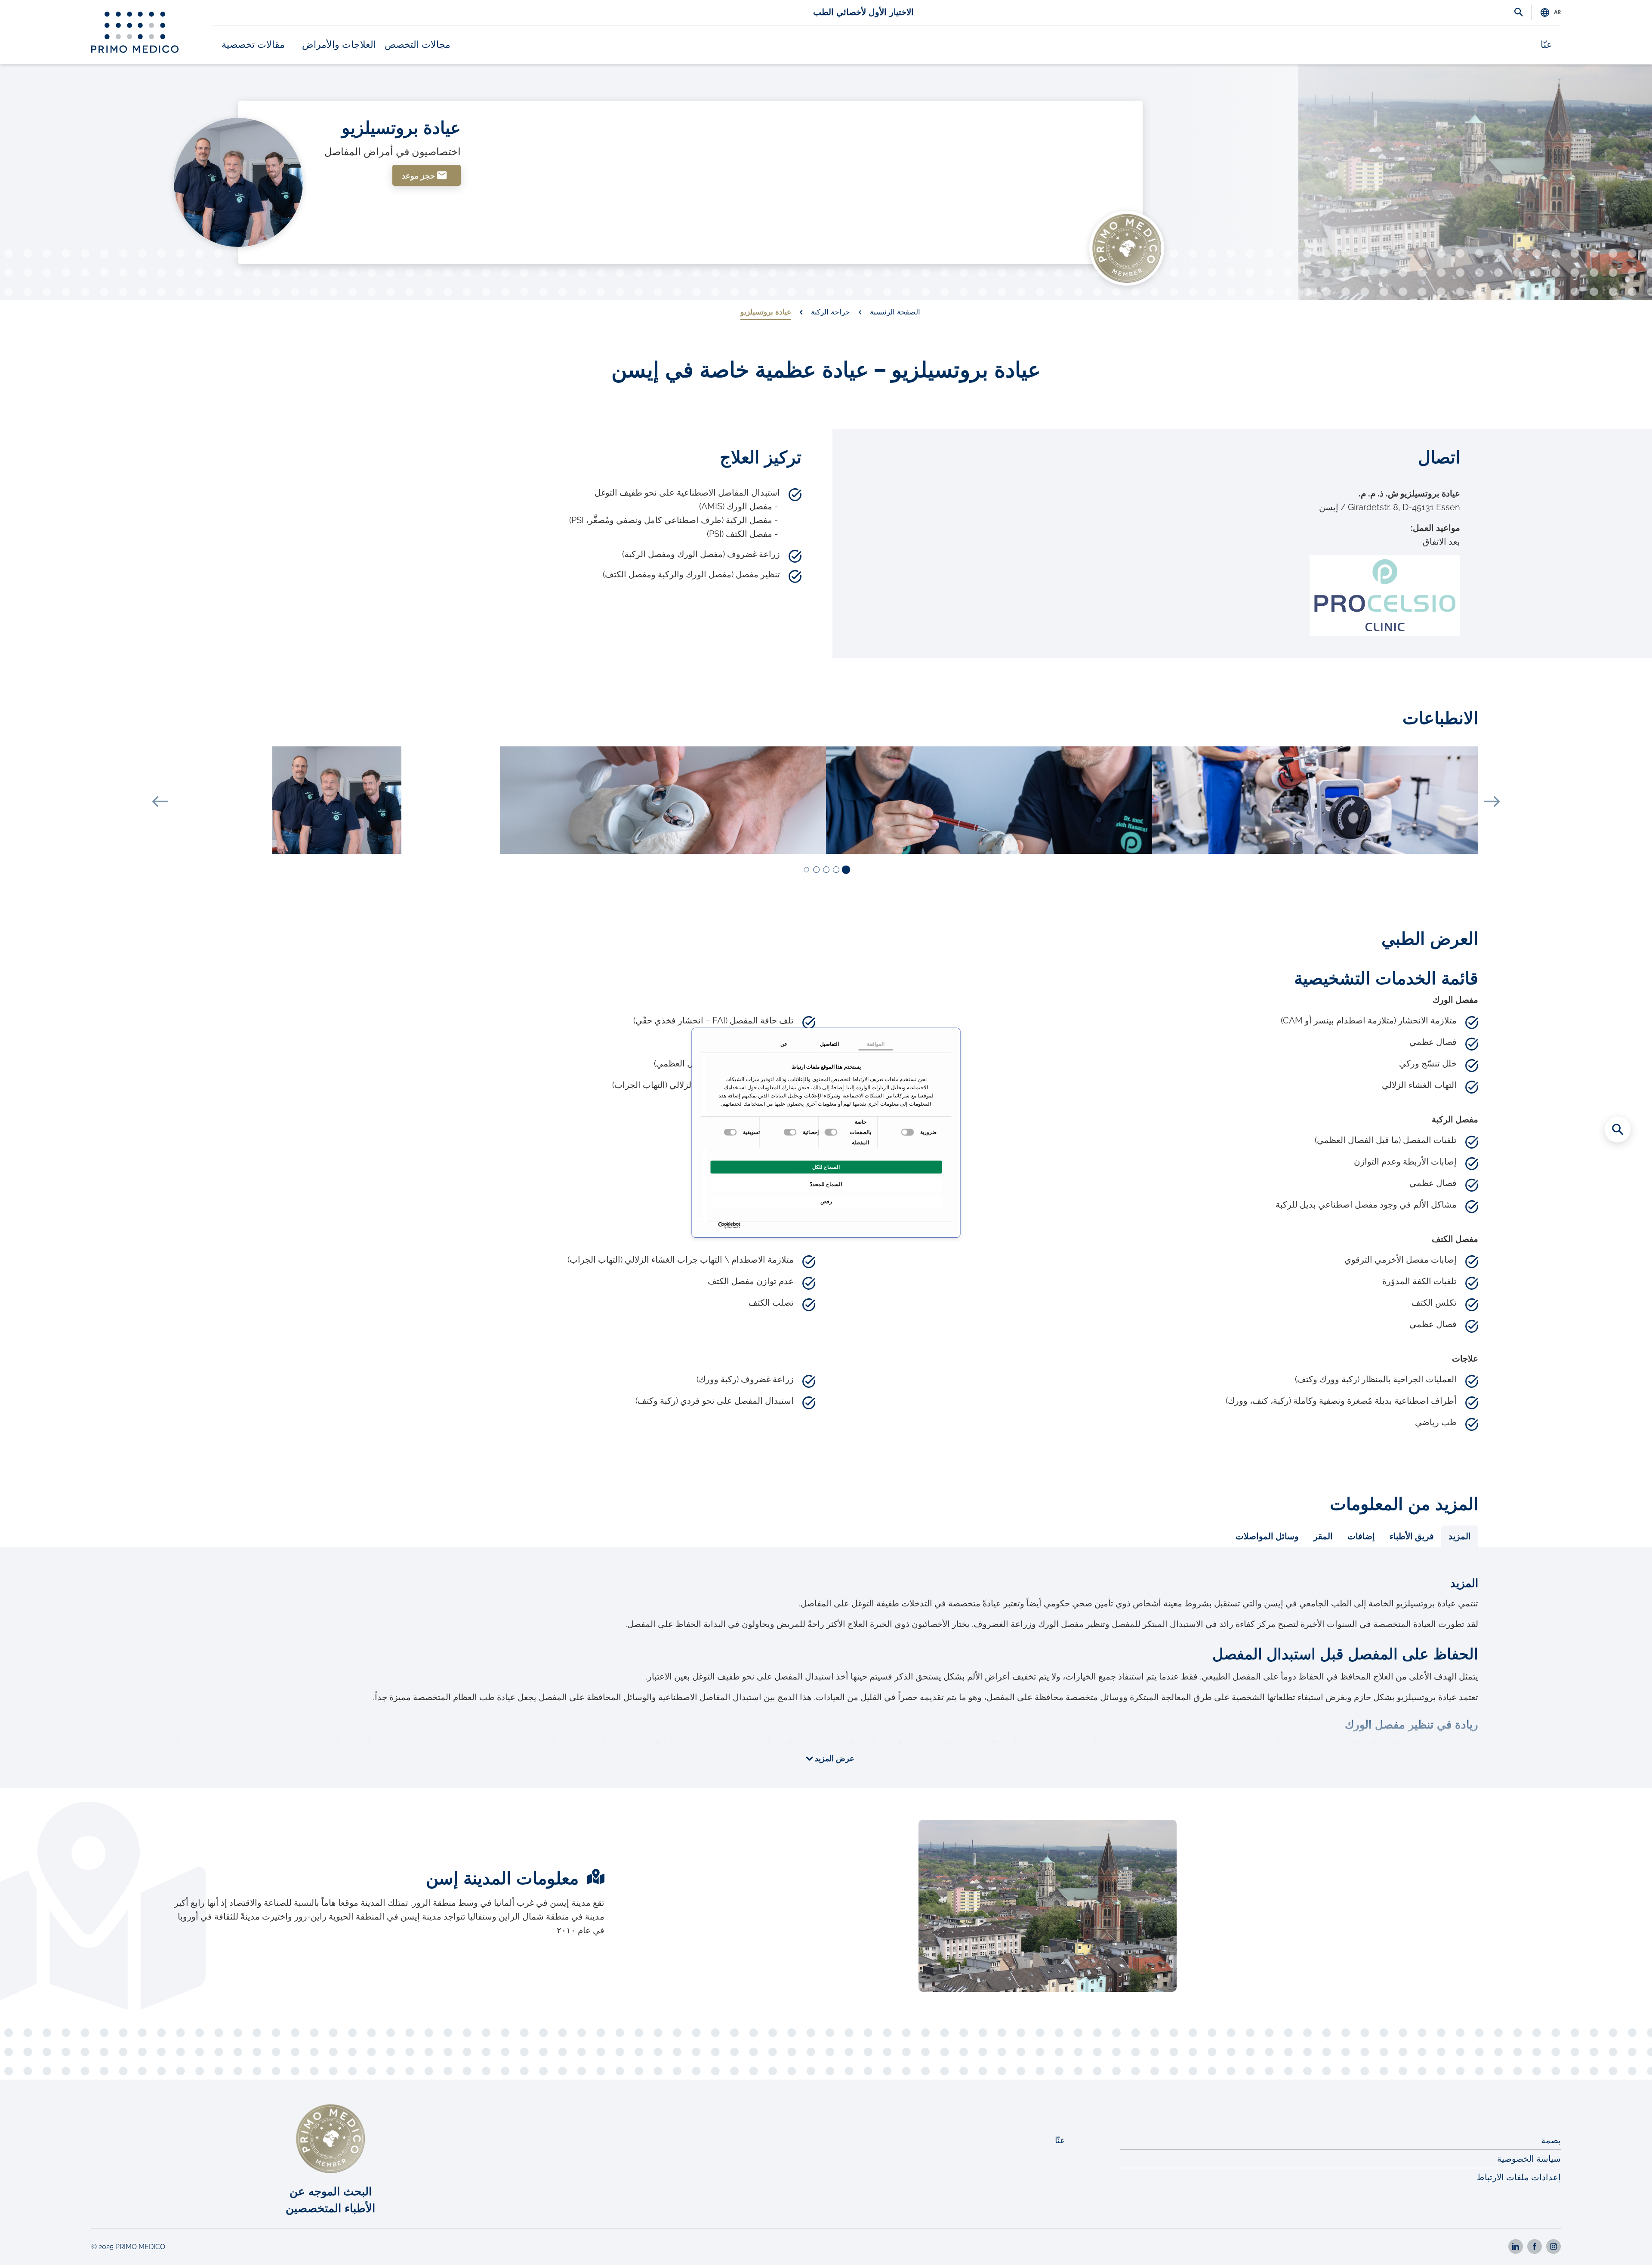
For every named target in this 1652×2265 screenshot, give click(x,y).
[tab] (1460, 1536)
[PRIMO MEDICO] (135, 32)
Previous (160, 801)
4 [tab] (816, 870)
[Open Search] (1519, 13)
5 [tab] (806, 870)
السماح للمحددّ (826, 1184)
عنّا (1546, 45)
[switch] (832, 1132)
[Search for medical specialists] (1618, 1129)
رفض (826, 1201)
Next (1492, 801)
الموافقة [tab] (876, 1044)
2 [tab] (836, 870)
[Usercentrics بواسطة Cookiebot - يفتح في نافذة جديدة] (738, 1225)
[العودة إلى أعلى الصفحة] (1618, 2243)
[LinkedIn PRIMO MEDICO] (1516, 2247)
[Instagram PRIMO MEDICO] (1553, 2247)
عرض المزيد (834, 1759)
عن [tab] (784, 1044)
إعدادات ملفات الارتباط (1519, 2177)
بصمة (1551, 2140)
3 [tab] (826, 870)
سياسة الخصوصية (1529, 2159)
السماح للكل (826, 1167)
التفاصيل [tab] (829, 1044)
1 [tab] (845, 870)
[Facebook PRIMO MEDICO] (1535, 2247)
